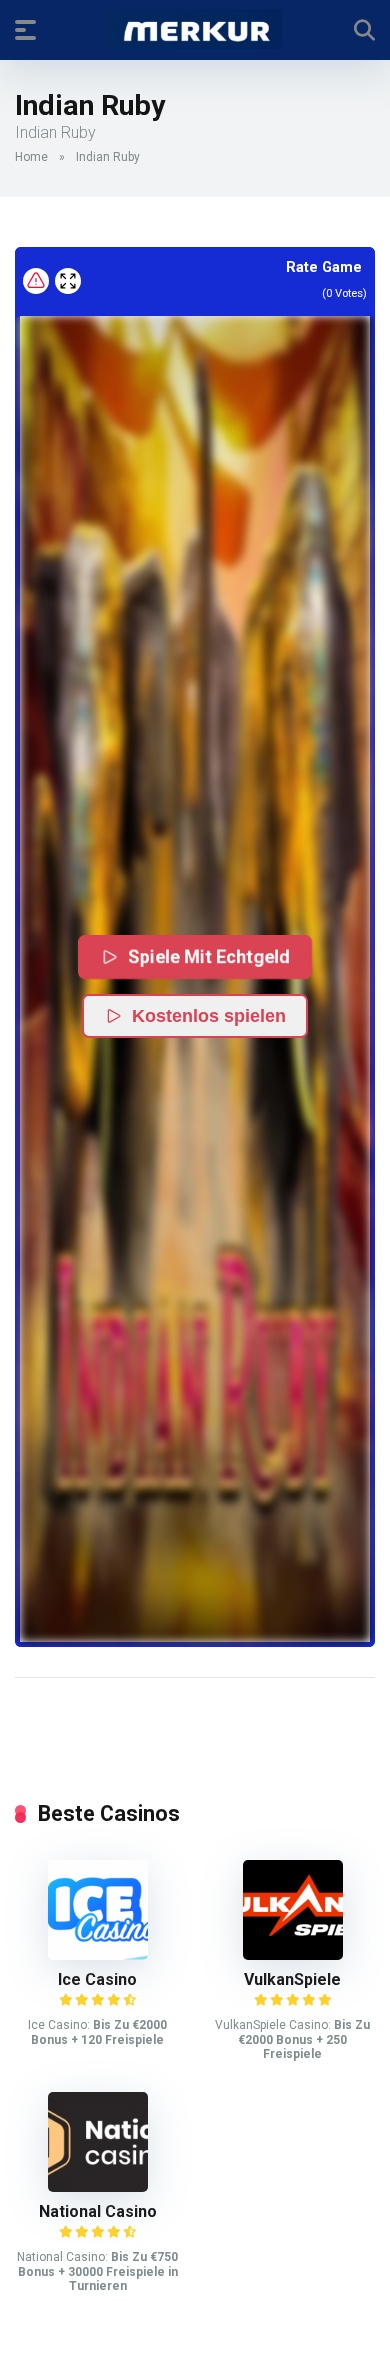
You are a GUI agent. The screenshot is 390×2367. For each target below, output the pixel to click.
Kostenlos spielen (209, 1016)
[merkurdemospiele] (195, 29)
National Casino (98, 2211)
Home (31, 157)
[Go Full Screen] (68, 281)
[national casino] (98, 2186)
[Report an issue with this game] (36, 281)
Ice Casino (97, 1979)
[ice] (98, 1954)
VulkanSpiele (292, 1979)
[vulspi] (293, 1954)
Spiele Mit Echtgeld (209, 956)
